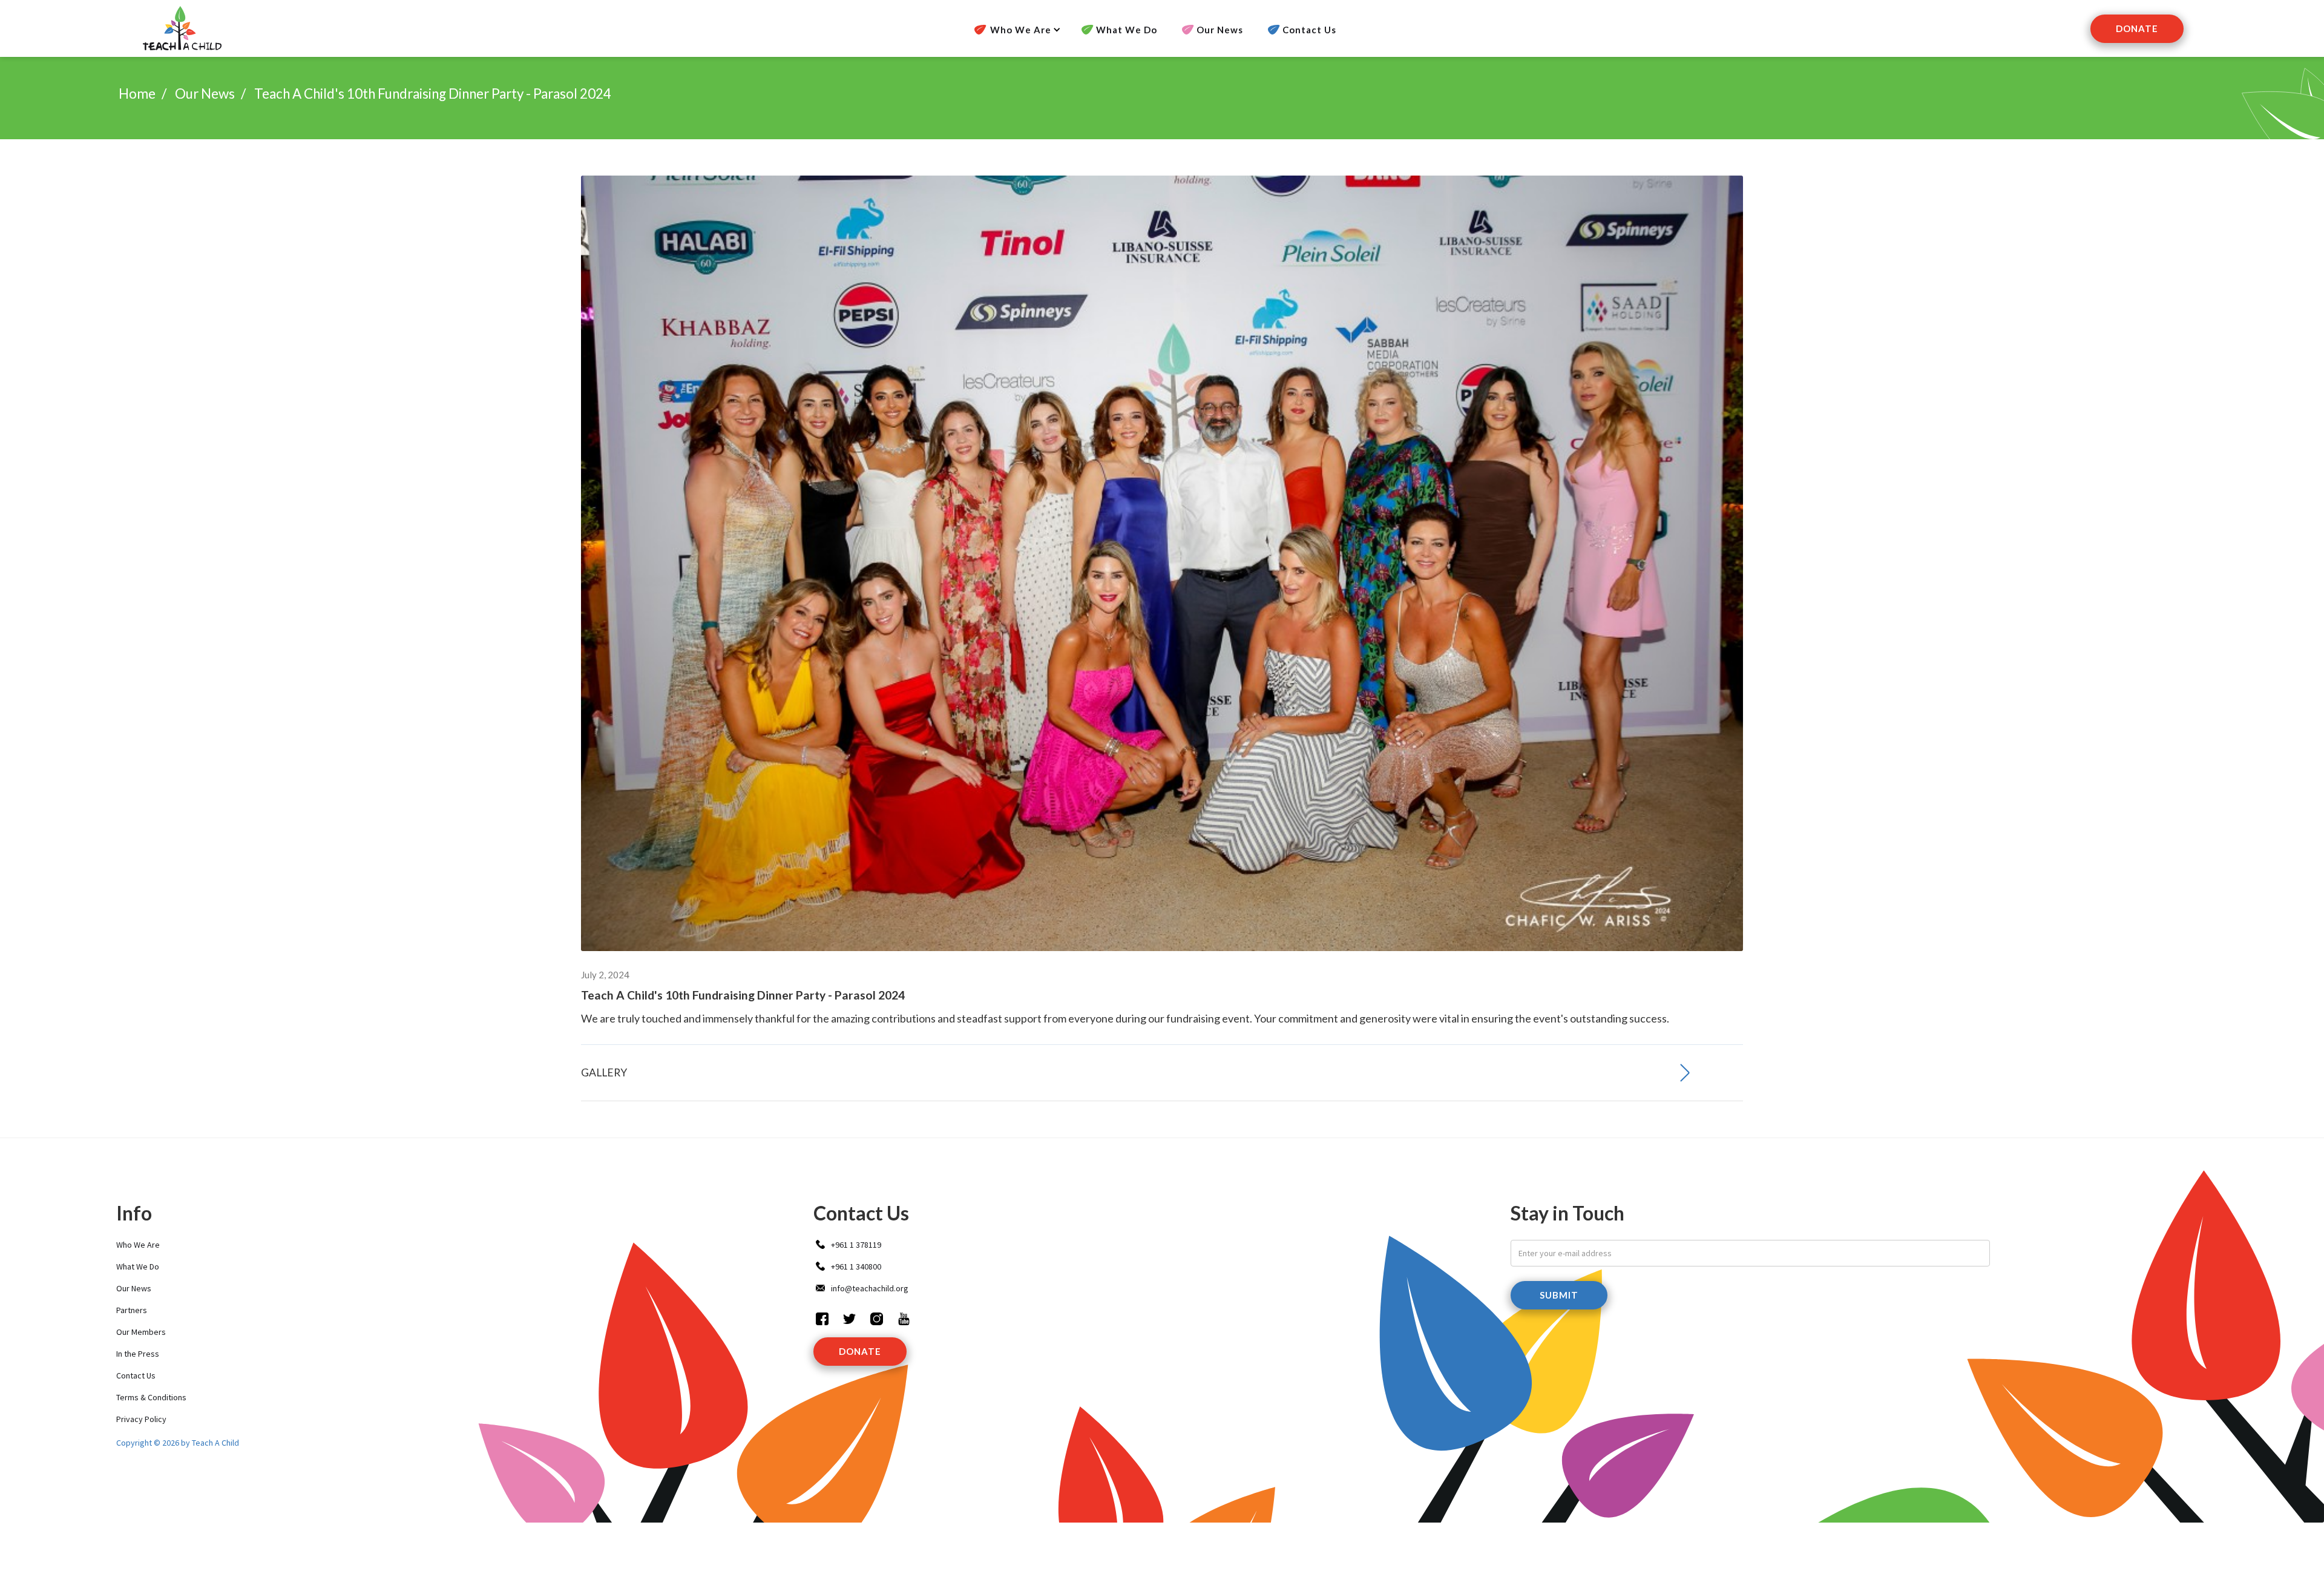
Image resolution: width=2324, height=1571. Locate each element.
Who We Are (138, 1245)
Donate (2137, 28)
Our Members (141, 1332)
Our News (1220, 30)
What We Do (1127, 30)
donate (860, 1351)
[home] (181, 28)
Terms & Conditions (151, 1397)
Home (137, 94)
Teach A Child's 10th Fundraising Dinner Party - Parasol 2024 (433, 94)
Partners (132, 1310)
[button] (1013, 30)
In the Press (138, 1354)
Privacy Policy (141, 1419)
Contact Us (1309, 30)
